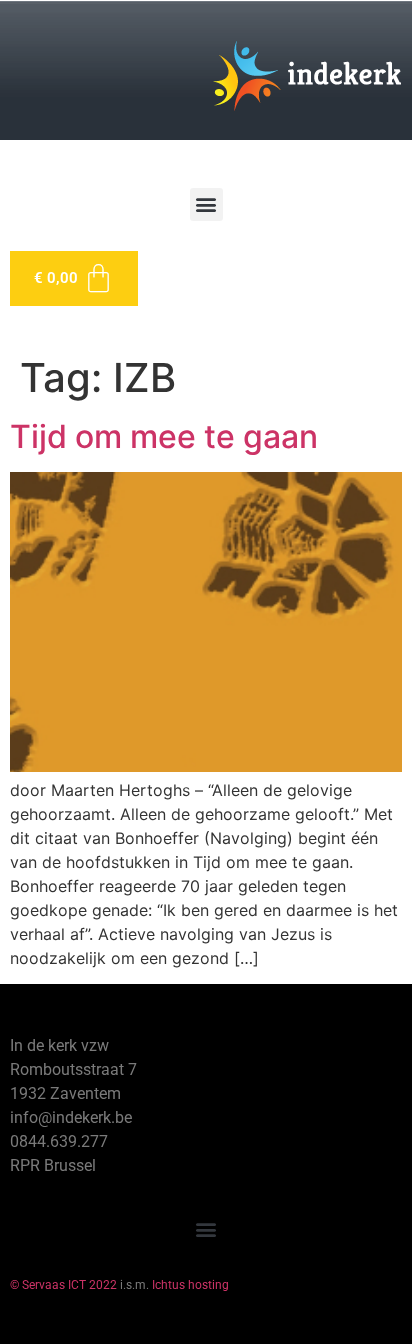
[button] (206, 204)
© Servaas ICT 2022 (63, 1285)
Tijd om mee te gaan (164, 436)
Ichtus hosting (190, 1285)
